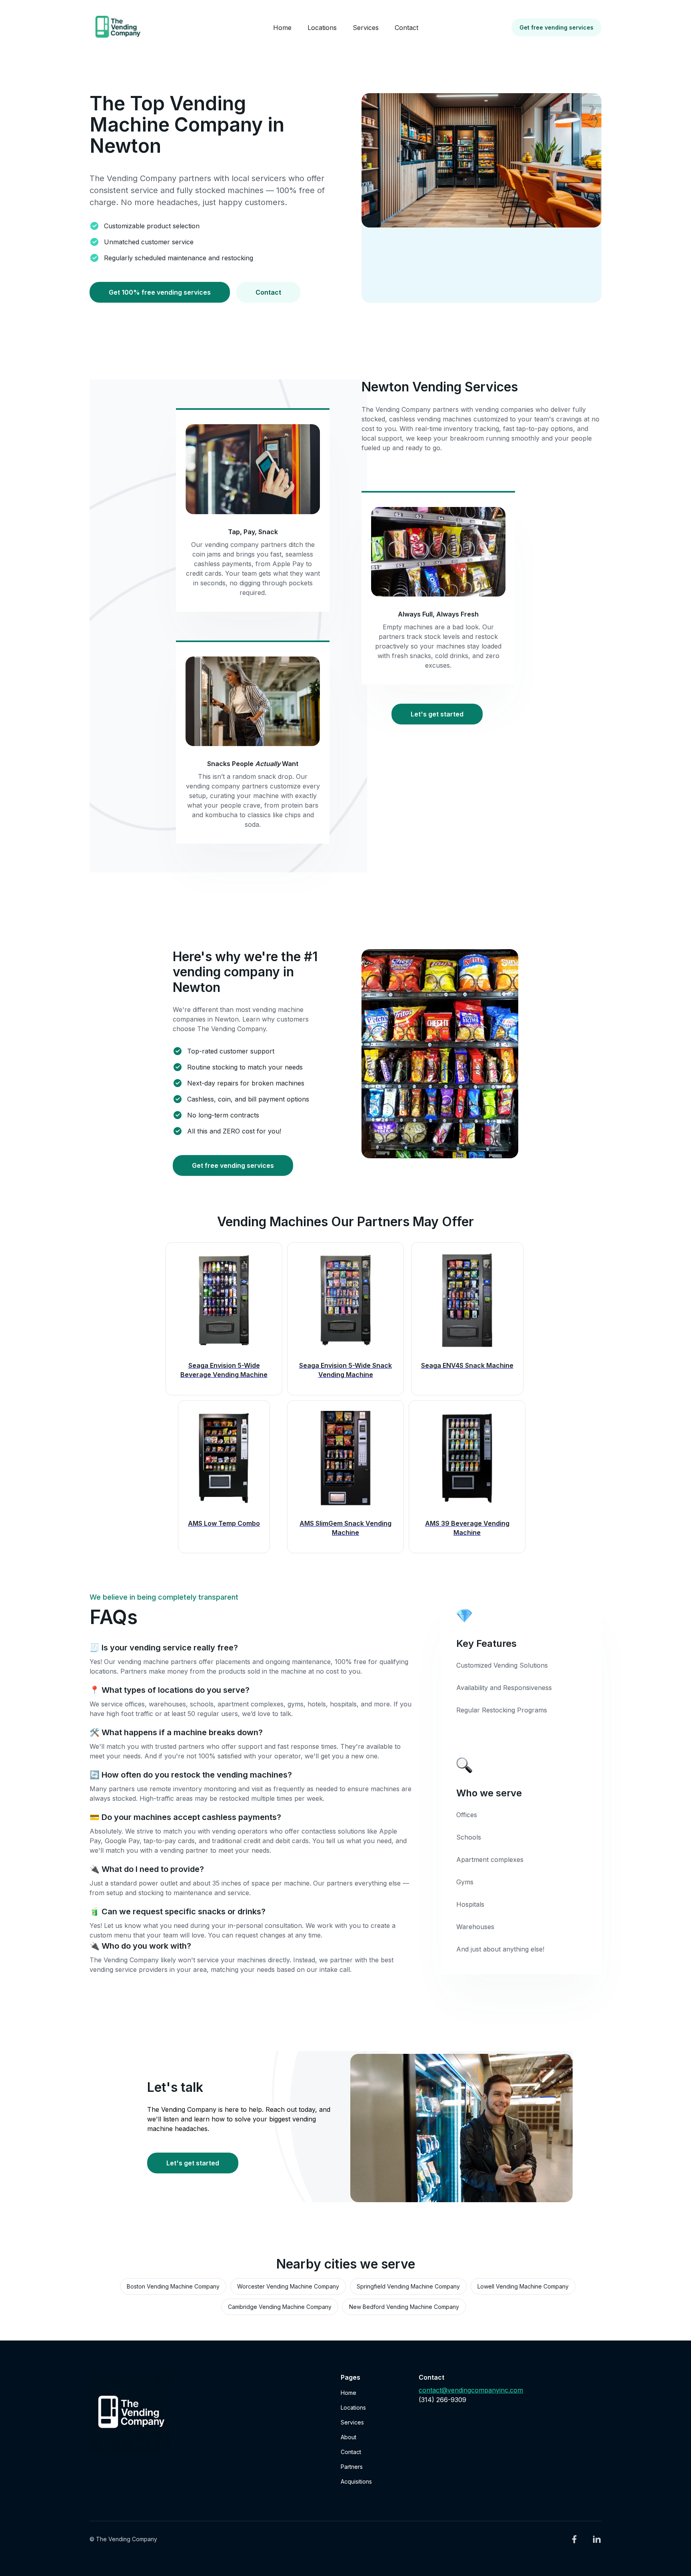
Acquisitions (356, 2481)
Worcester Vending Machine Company (288, 2286)
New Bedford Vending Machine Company (404, 2307)
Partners (352, 2467)
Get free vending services (556, 27)
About (348, 2437)
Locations (322, 28)
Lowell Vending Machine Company (523, 2286)
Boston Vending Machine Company (173, 2286)
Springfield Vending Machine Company (408, 2286)
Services (366, 28)
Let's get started (437, 714)
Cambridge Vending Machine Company (280, 2307)
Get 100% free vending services (160, 292)
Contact (406, 28)
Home (282, 28)
